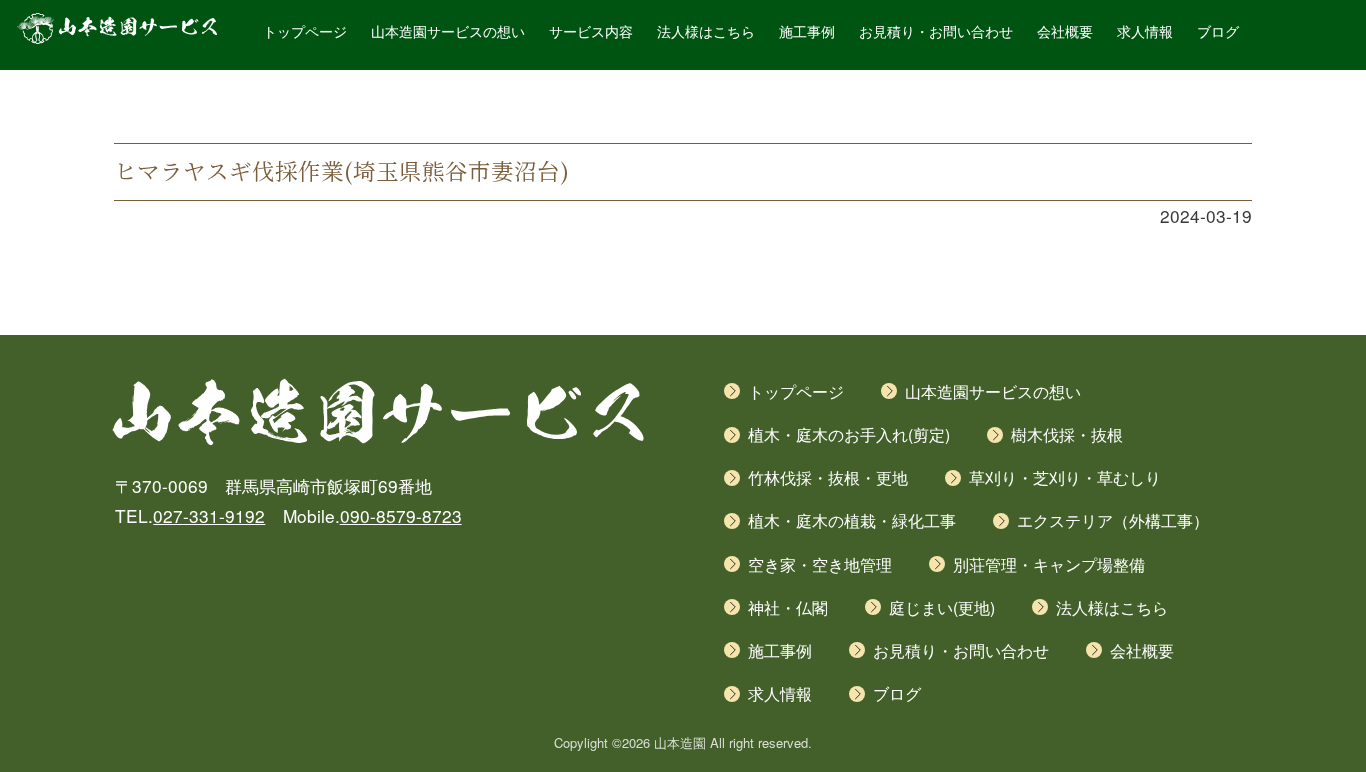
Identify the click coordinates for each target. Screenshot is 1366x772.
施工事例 (807, 32)
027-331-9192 (209, 515)
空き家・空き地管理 (820, 564)
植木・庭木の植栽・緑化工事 (852, 520)
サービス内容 (591, 32)
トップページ (305, 32)
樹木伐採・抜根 (1067, 434)
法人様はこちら (706, 32)
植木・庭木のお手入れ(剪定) (849, 434)
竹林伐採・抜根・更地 (828, 477)
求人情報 (1145, 32)
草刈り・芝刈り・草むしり (1065, 477)
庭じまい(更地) (942, 607)
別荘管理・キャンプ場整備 (1049, 564)
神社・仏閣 (788, 607)
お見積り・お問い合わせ (936, 32)
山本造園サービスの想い (448, 32)
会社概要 (1065, 32)
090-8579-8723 (401, 515)
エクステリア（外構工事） (1113, 520)
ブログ (1218, 32)
